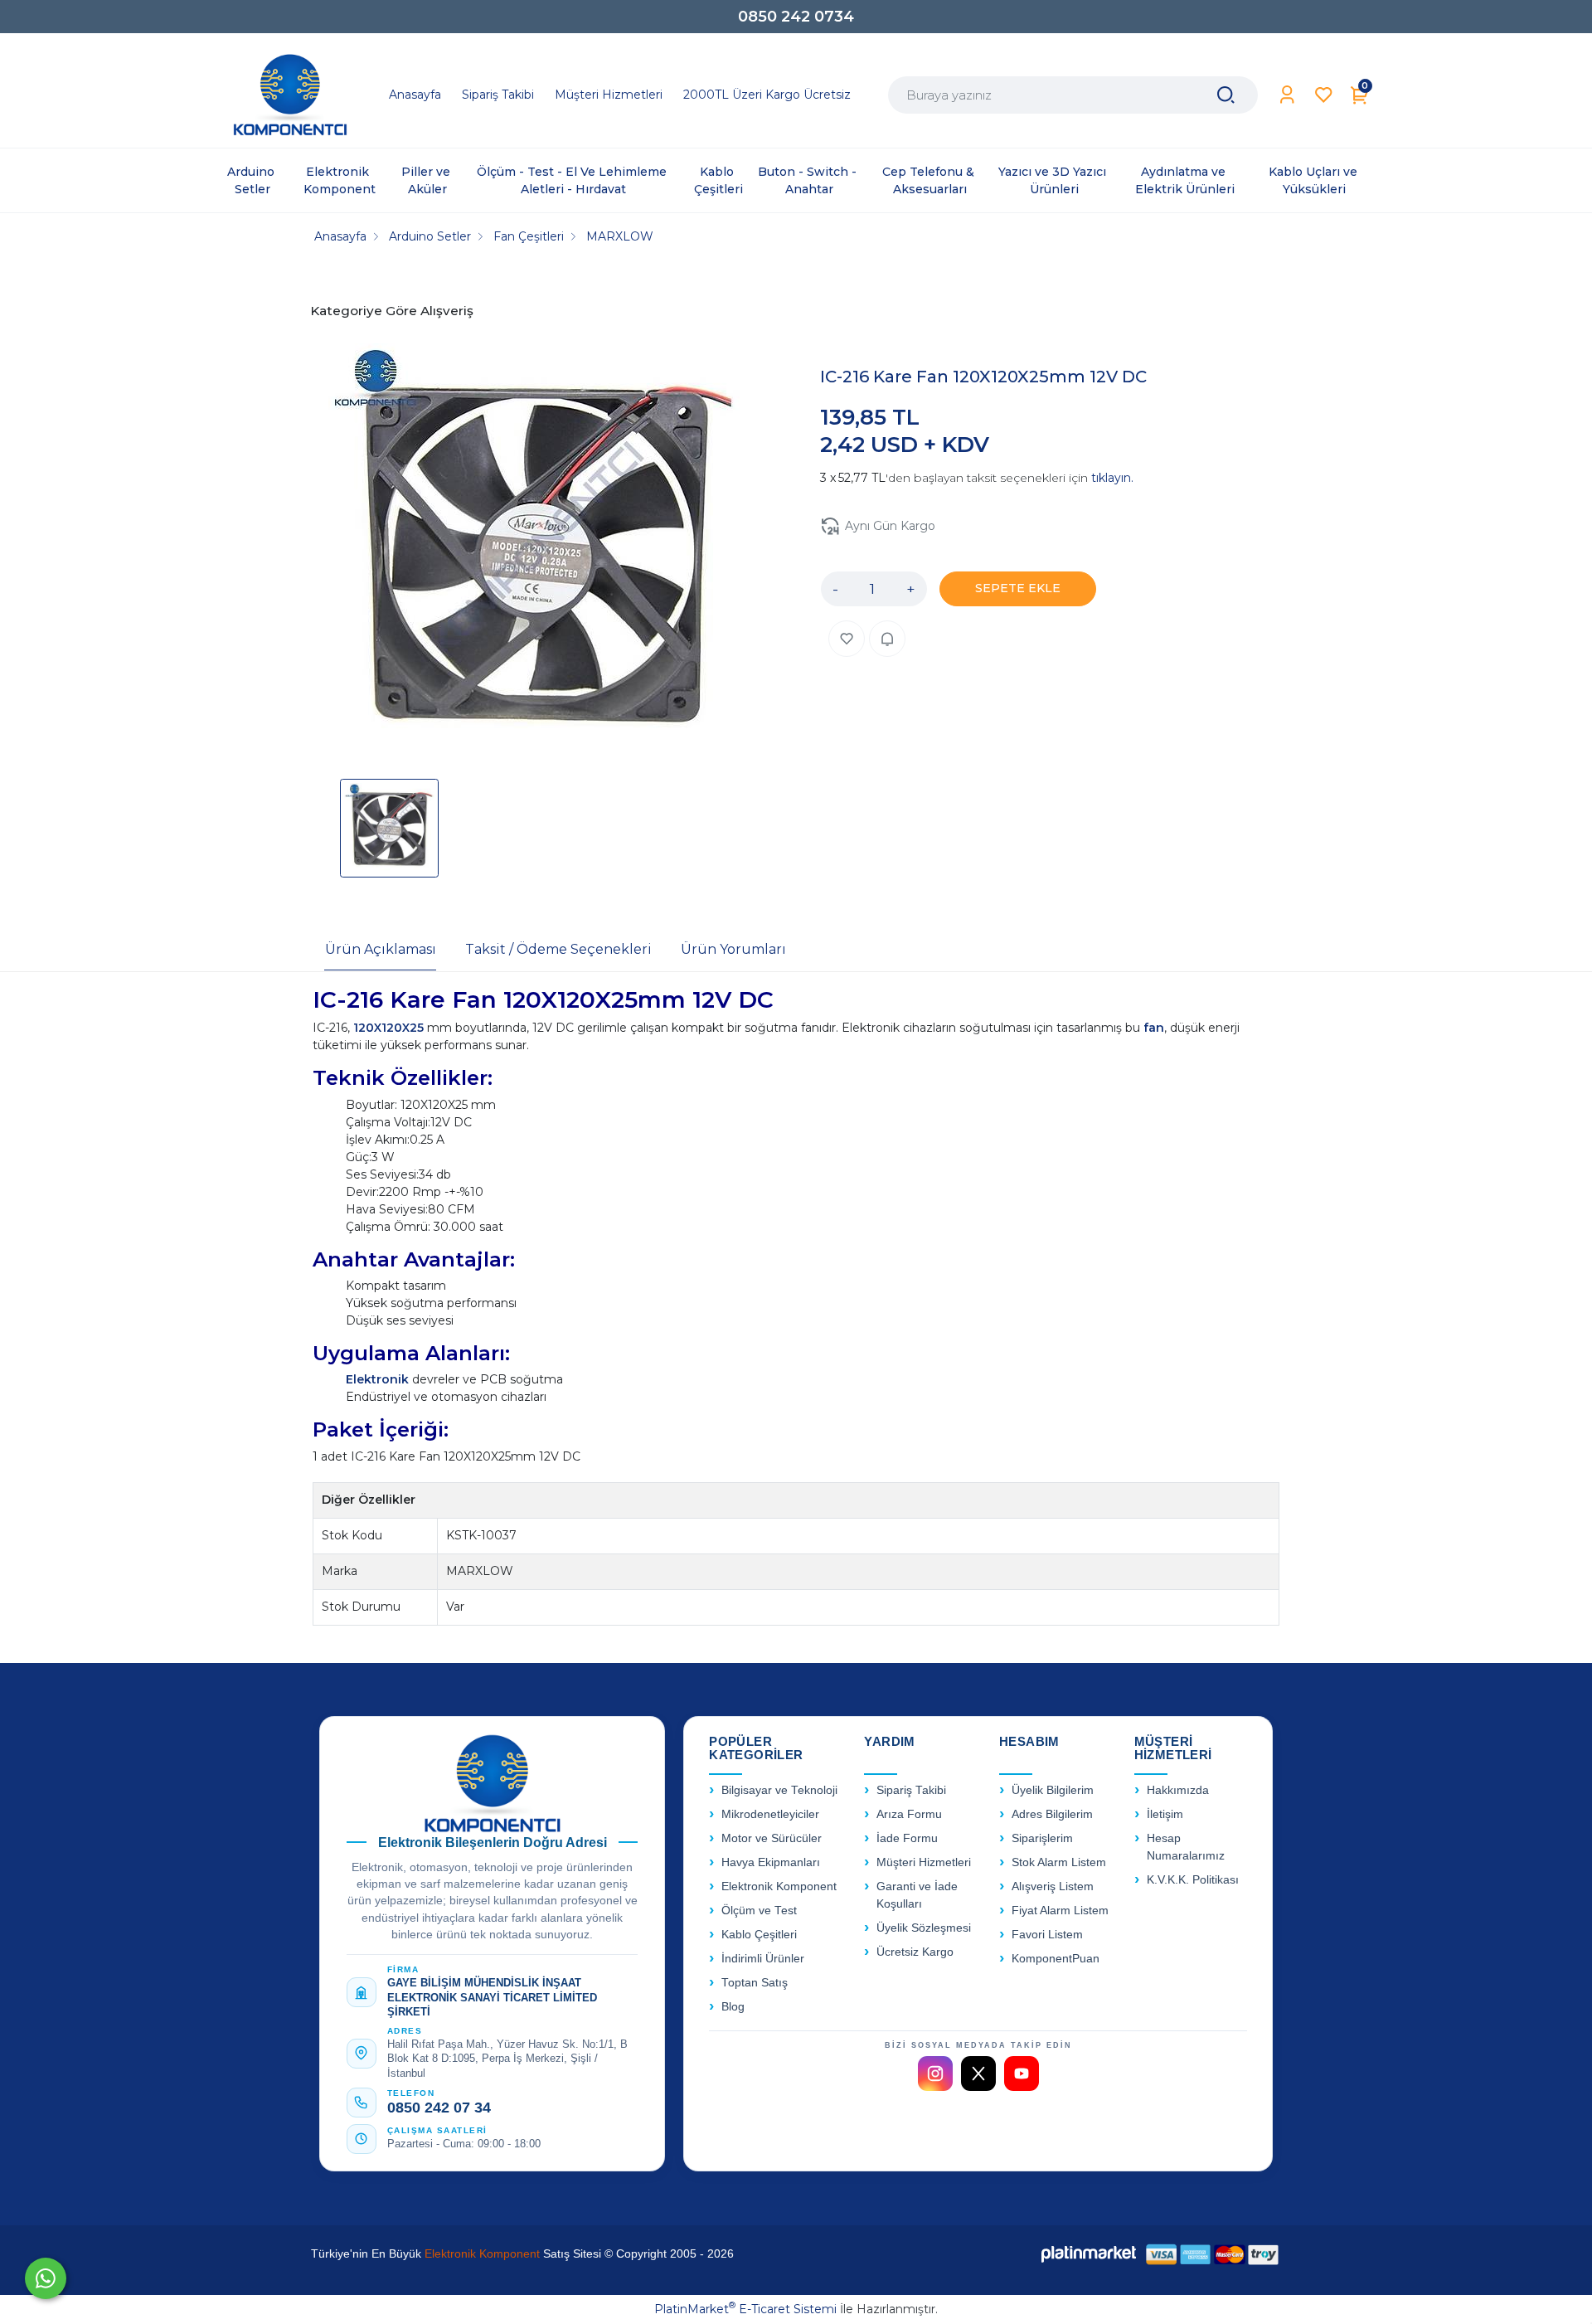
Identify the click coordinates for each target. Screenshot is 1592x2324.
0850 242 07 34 (439, 2108)
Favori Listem (1047, 1935)
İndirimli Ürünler (763, 1959)
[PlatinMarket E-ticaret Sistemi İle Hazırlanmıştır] (1089, 2254)
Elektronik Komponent (779, 1886)
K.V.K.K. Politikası (1193, 1880)
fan (1154, 1028)
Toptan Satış (755, 1983)
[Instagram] (935, 2074)
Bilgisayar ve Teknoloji (779, 1790)
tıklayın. (1112, 478)
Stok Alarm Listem (1059, 1862)
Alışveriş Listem (1053, 1886)
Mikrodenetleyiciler (770, 1814)
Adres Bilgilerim (1052, 1814)
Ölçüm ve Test (759, 1911)
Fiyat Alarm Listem (1060, 1911)
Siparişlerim (1042, 1838)
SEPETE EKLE (1018, 588)
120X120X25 (390, 1028)
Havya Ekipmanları (771, 1862)
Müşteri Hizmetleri (924, 1862)
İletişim (1165, 1814)
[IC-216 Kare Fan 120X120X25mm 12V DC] (536, 553)
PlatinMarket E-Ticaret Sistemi (745, 2309)
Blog (733, 2007)
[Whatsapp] (46, 2278)
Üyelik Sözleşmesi (924, 1928)
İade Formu (907, 1838)
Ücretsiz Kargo (915, 1952)
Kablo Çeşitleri (759, 1935)
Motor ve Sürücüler (772, 1838)
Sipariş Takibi (911, 1790)
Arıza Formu (909, 1814)
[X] (978, 2074)
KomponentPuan (1056, 1959)
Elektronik (379, 1379)
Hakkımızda (1178, 1790)
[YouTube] (1022, 2074)
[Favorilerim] (1324, 95)
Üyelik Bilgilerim (1053, 1790)
